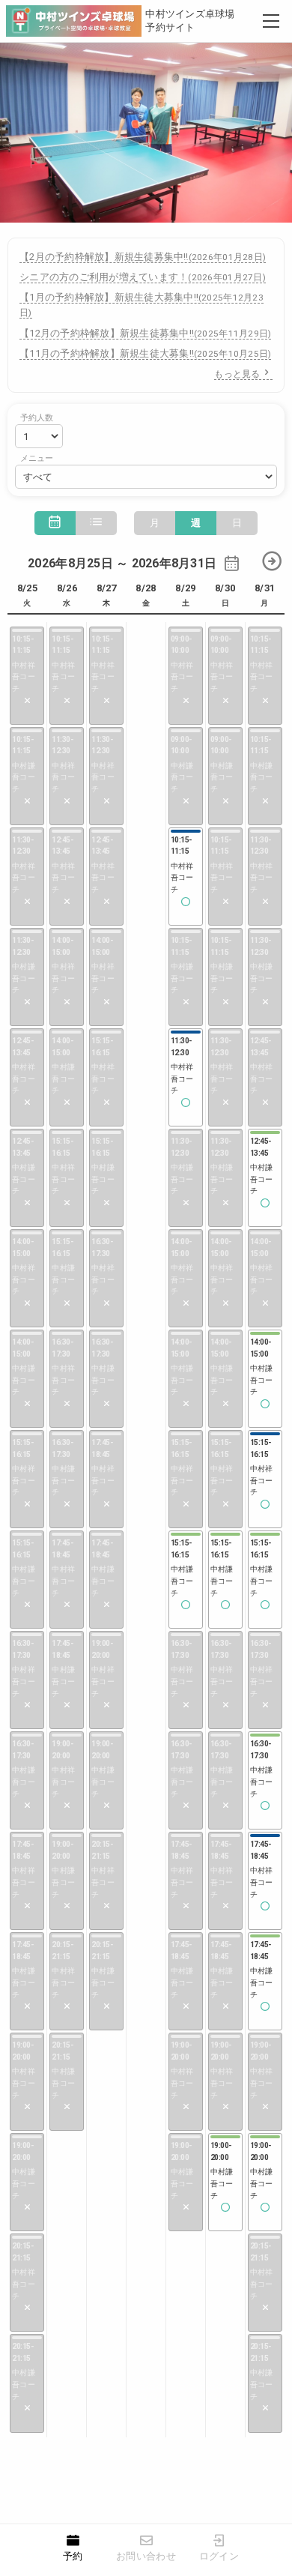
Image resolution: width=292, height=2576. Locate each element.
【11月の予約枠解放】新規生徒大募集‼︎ (145, 353)
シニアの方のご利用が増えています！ (143, 277)
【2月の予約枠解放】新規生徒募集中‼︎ (143, 257)
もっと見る (237, 374)
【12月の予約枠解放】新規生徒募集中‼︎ (145, 333)
